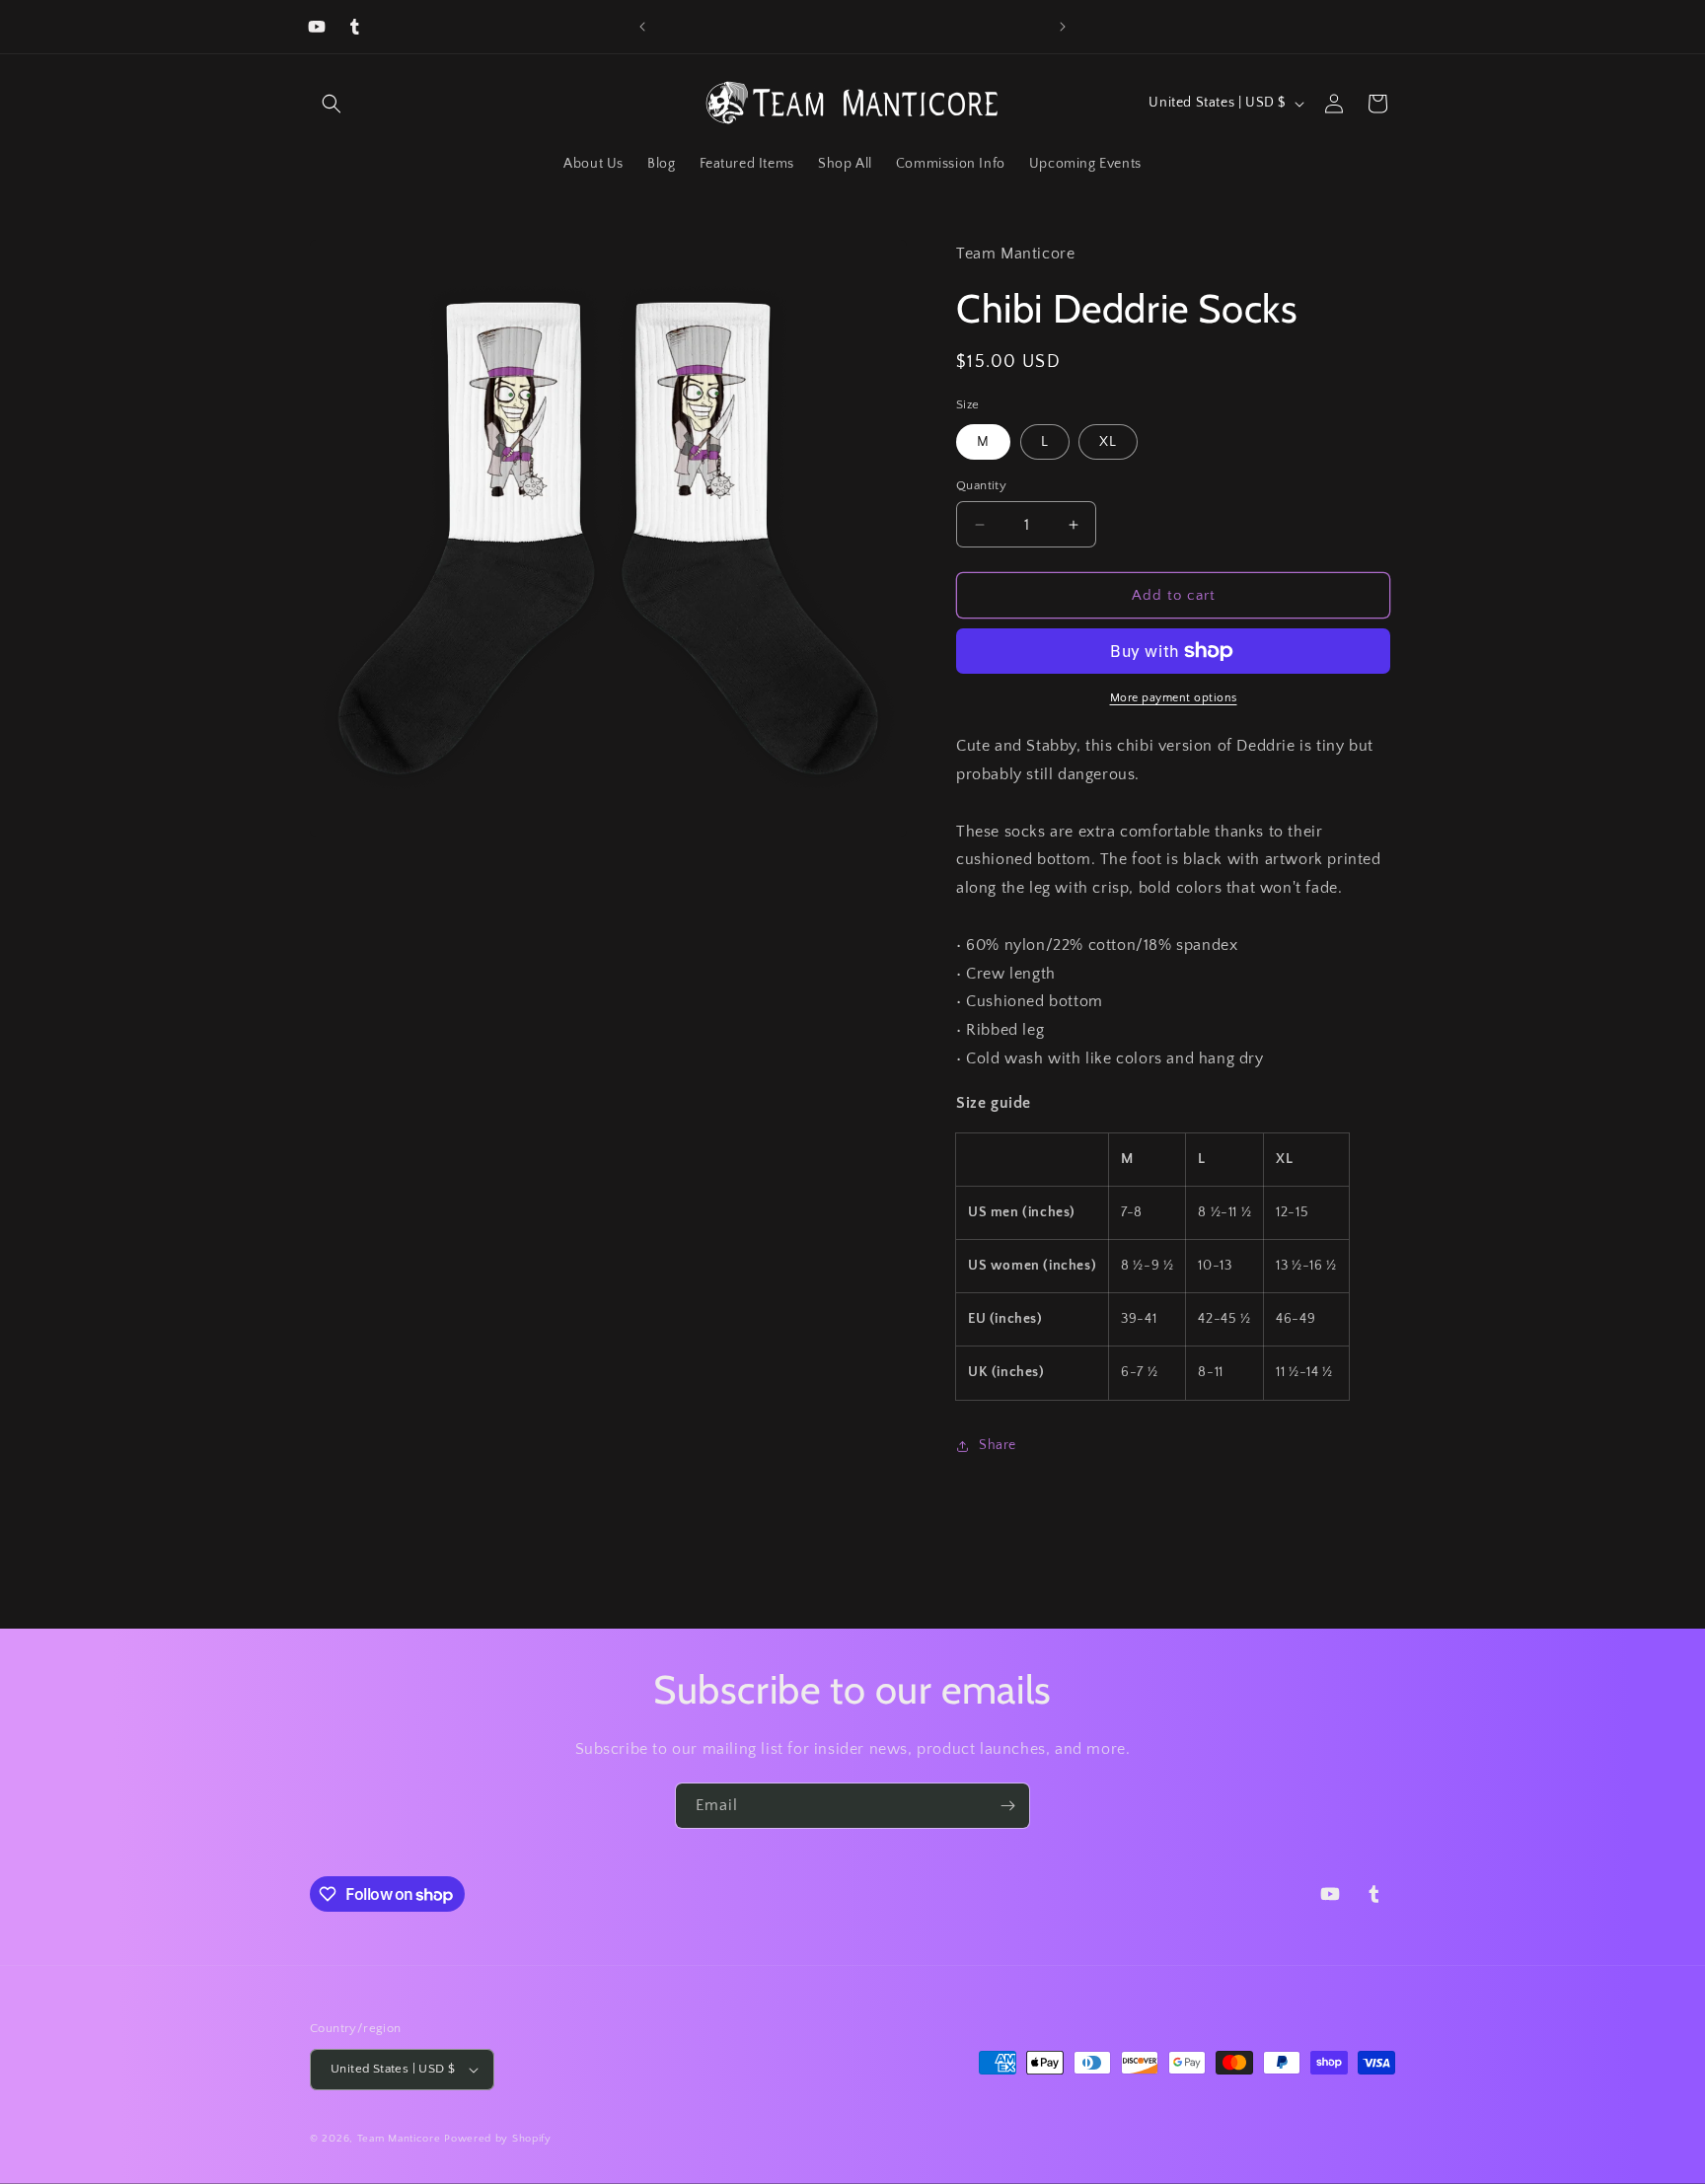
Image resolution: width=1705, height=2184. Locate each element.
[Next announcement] (1063, 27)
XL (1108, 442)
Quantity (981, 485)
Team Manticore (399, 2139)
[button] (332, 104)
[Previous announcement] (642, 27)
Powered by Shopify (498, 2139)
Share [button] (998, 1445)
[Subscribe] (1007, 1806)
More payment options (1174, 698)
